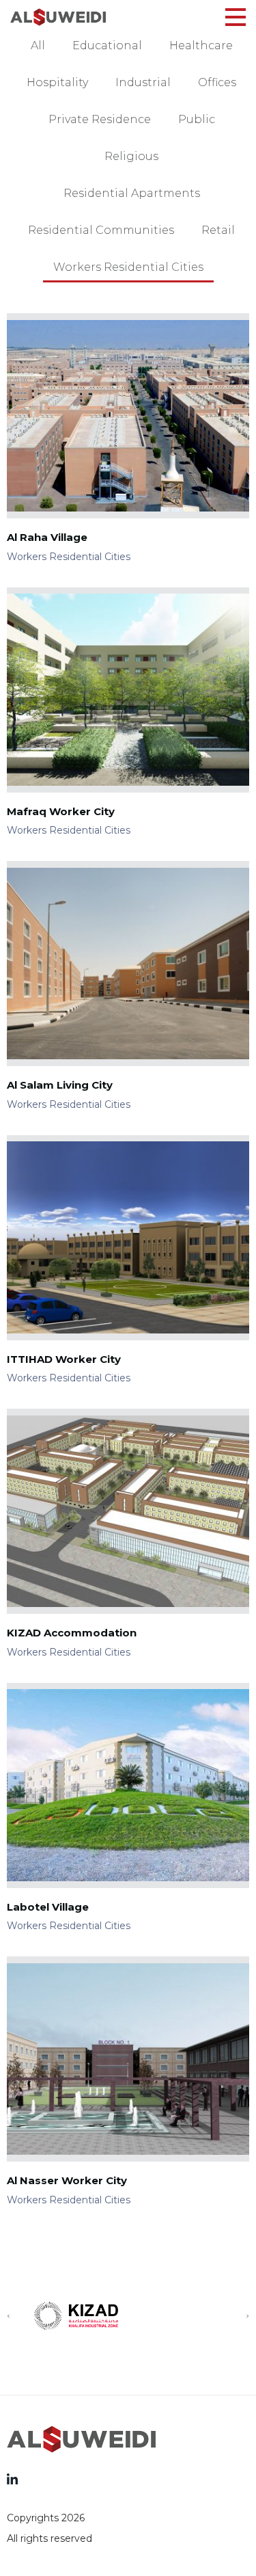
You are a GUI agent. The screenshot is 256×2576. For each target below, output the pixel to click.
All (38, 45)
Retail (218, 230)
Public (197, 119)
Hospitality (57, 82)
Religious (131, 156)
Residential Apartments (132, 193)
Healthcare (201, 45)
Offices (217, 82)
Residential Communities (101, 230)
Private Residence (100, 119)
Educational (107, 45)
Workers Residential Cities (128, 267)
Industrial (143, 82)
